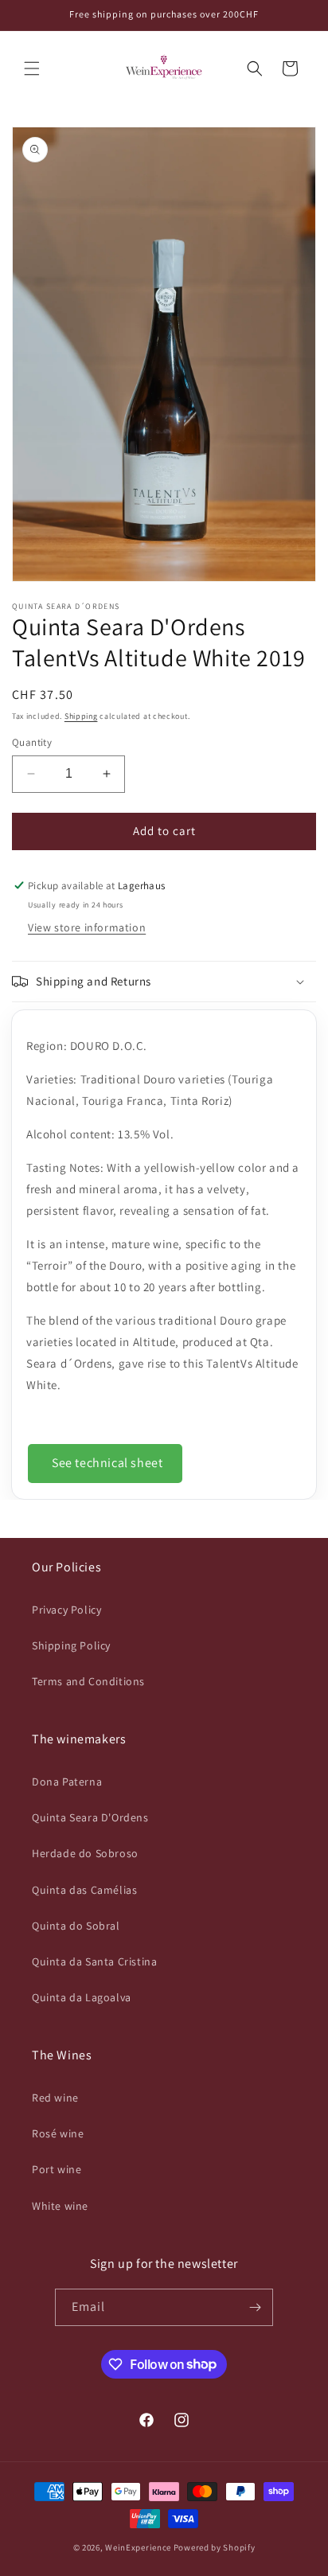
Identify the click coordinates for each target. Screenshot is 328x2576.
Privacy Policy (66, 1610)
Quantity (32, 742)
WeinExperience (138, 2547)
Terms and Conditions (88, 1681)
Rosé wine (58, 2133)
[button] (32, 68)
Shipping (81, 716)
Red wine (55, 2098)
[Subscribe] (255, 2307)
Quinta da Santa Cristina (94, 1961)
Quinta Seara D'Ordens (90, 1817)
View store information (87, 927)
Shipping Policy (71, 1645)
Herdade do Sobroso (85, 1853)
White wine (60, 2206)
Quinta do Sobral (76, 1926)
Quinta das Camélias (84, 1890)
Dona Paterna (67, 1782)
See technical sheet (107, 1463)
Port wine (57, 2169)
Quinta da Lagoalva (82, 1997)
